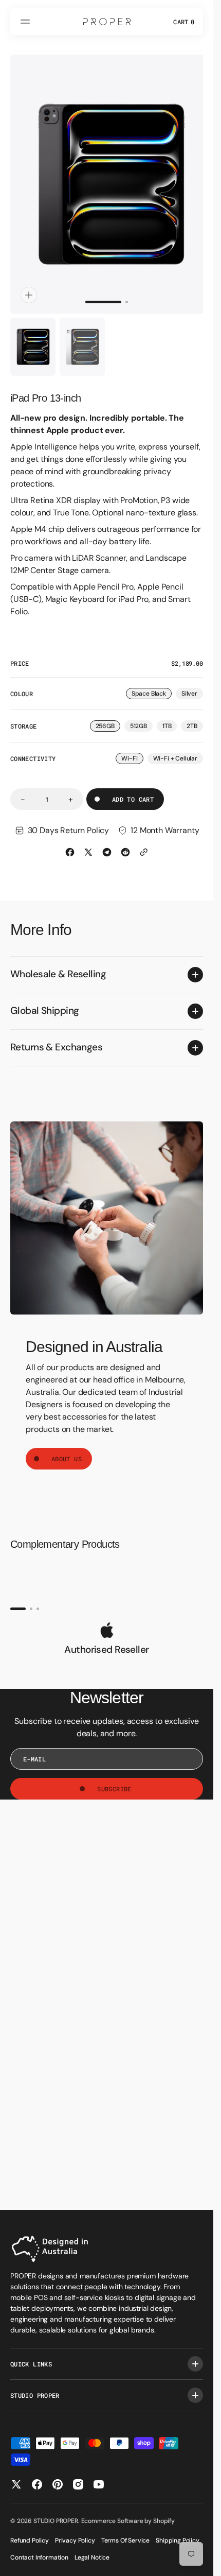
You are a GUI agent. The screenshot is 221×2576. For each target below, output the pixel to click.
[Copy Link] (144, 842)
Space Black (152, 685)
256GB (108, 717)
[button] (27, 22)
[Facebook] (70, 842)
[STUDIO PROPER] (107, 22)
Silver (192, 685)
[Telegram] (107, 842)
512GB (141, 717)
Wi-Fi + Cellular (178, 749)
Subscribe (114, 1779)
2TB (195, 717)
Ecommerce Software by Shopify (128, 2521)
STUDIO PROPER (56, 2521)
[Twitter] (88, 842)
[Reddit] (125, 842)
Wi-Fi (132, 749)
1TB (170, 717)
